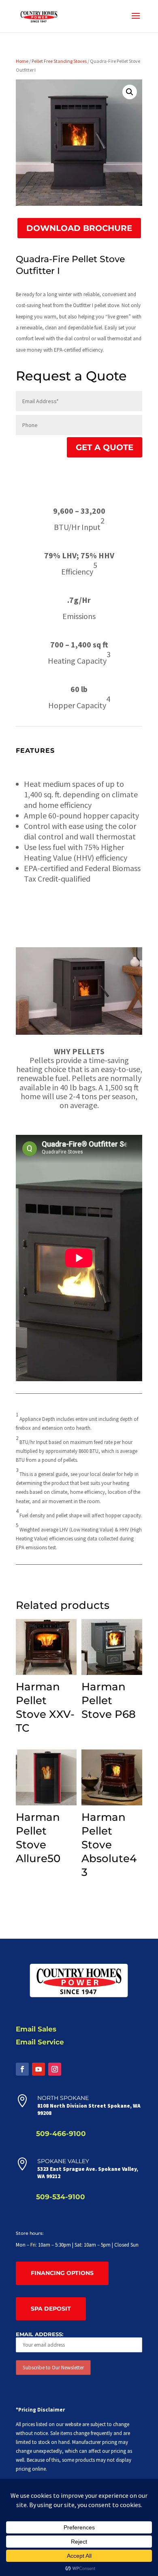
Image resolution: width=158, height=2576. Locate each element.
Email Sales (36, 2029)
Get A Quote (105, 447)
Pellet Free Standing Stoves (59, 61)
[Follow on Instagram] (55, 2069)
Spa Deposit (51, 2309)
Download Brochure (79, 228)
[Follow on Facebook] (22, 2069)
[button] (130, 92)
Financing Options (62, 2273)
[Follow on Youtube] (38, 2069)
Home (22, 61)
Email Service (40, 2042)
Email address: (39, 2334)
